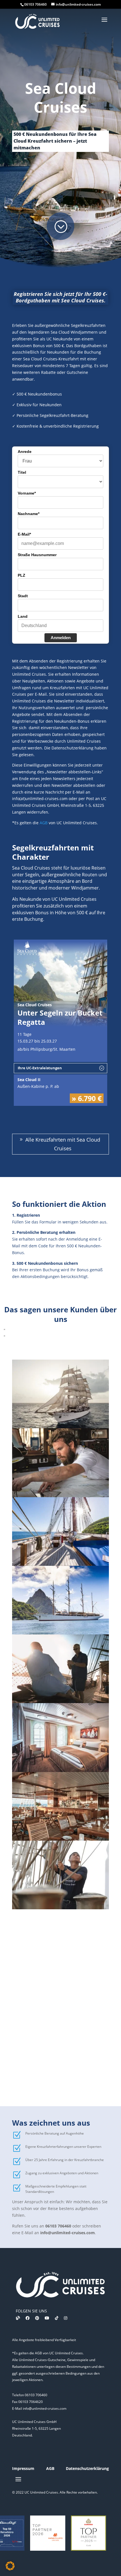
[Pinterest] (37, 2318)
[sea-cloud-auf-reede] (60, 1633)
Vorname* (27, 493)
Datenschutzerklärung (87, 2468)
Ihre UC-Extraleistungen (40, 1068)
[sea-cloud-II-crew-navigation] (60, 1496)
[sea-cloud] (60, 1427)
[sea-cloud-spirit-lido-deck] (60, 1839)
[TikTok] (57, 2318)
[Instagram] (66, 2318)
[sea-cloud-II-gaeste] (60, 1702)
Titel (22, 472)
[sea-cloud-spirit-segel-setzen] (60, 1908)
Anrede (25, 452)
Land (23, 616)
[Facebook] (28, 2318)
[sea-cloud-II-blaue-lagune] (60, 1564)
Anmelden (61, 638)
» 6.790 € (87, 1098)
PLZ (22, 575)
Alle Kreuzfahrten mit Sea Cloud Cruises (63, 1144)
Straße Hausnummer (37, 555)
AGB (44, 823)
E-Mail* (24, 534)
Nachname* (29, 514)
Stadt (23, 596)
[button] (10, 2566)
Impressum (23, 2468)
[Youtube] (47, 2318)
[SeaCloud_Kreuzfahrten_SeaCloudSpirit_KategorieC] (60, 1770)
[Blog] (18, 2318)
